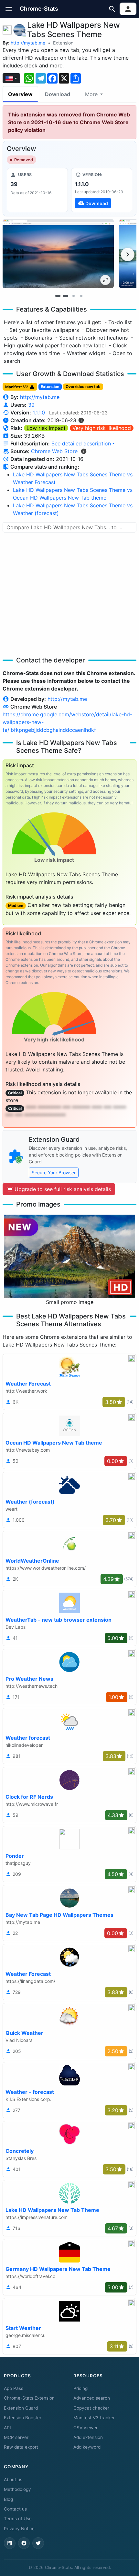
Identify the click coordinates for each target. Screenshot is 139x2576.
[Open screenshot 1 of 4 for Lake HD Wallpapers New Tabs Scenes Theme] (58, 254)
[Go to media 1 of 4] (58, 296)
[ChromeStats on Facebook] (24, 2543)
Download (58, 94)
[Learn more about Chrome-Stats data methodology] (84, 451)
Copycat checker (91, 2408)
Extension (63, 43)
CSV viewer (86, 2428)
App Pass (14, 2388)
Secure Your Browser (54, 1173)
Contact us (15, 2509)
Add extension (88, 2437)
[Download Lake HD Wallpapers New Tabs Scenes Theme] (102, 190)
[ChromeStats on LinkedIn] (10, 2543)
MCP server (16, 2437)
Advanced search (92, 2398)
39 (31, 405)
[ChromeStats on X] (38, 2543)
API (7, 2428)
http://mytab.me (28, 43)
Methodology (17, 2489)
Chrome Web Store (54, 451)
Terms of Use (18, 2519)
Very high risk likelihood (102, 428)
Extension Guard (21, 2408)
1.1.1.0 (39, 413)
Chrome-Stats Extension (29, 2398)
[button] (9, 9)
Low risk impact (46, 428)
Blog (8, 2499)
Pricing (80, 2388)
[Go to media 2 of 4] (66, 296)
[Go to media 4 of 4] (81, 296)
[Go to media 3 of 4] (73, 296)
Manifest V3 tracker (94, 2418)
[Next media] (128, 254)
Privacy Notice (19, 2529)
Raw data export (21, 2447)
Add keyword (87, 2447)
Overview (20, 94)
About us (13, 2480)
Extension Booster (23, 2418)
